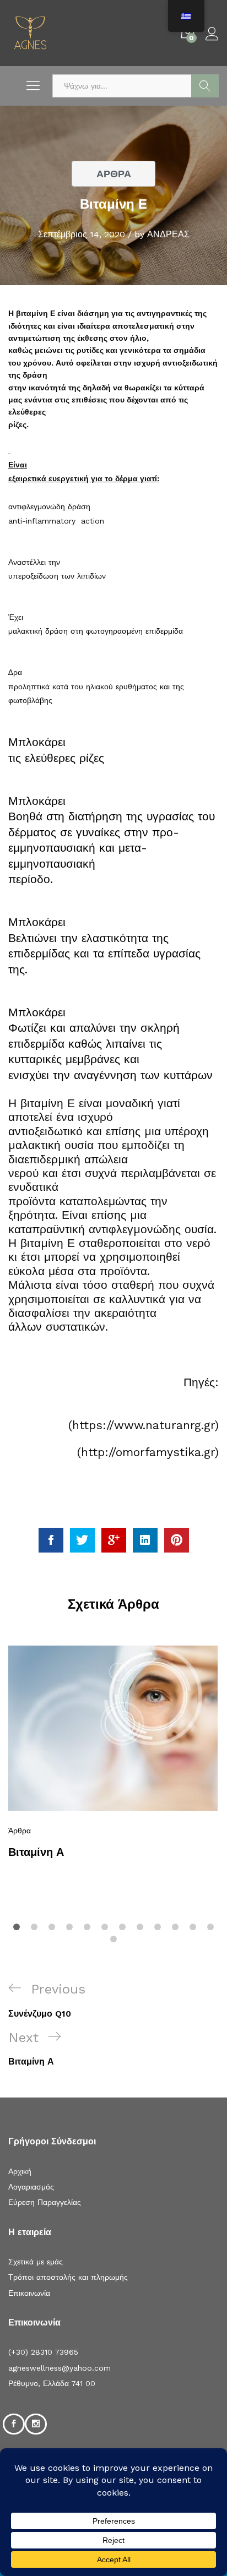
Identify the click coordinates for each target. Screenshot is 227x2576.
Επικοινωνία (29, 2293)
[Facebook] (14, 2424)
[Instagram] (36, 2424)
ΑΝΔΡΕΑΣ (168, 234)
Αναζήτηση (205, 86)
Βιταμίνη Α (36, 1852)
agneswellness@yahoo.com (60, 2368)
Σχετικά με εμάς (36, 2262)
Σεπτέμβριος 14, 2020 (82, 234)
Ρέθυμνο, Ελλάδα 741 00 (52, 2383)
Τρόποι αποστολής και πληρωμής (68, 2277)
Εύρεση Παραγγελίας (45, 2202)
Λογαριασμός (31, 2187)
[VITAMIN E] (51, 1540)
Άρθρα (114, 174)
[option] (113, 1757)
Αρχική (20, 2171)
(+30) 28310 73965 (43, 2352)
